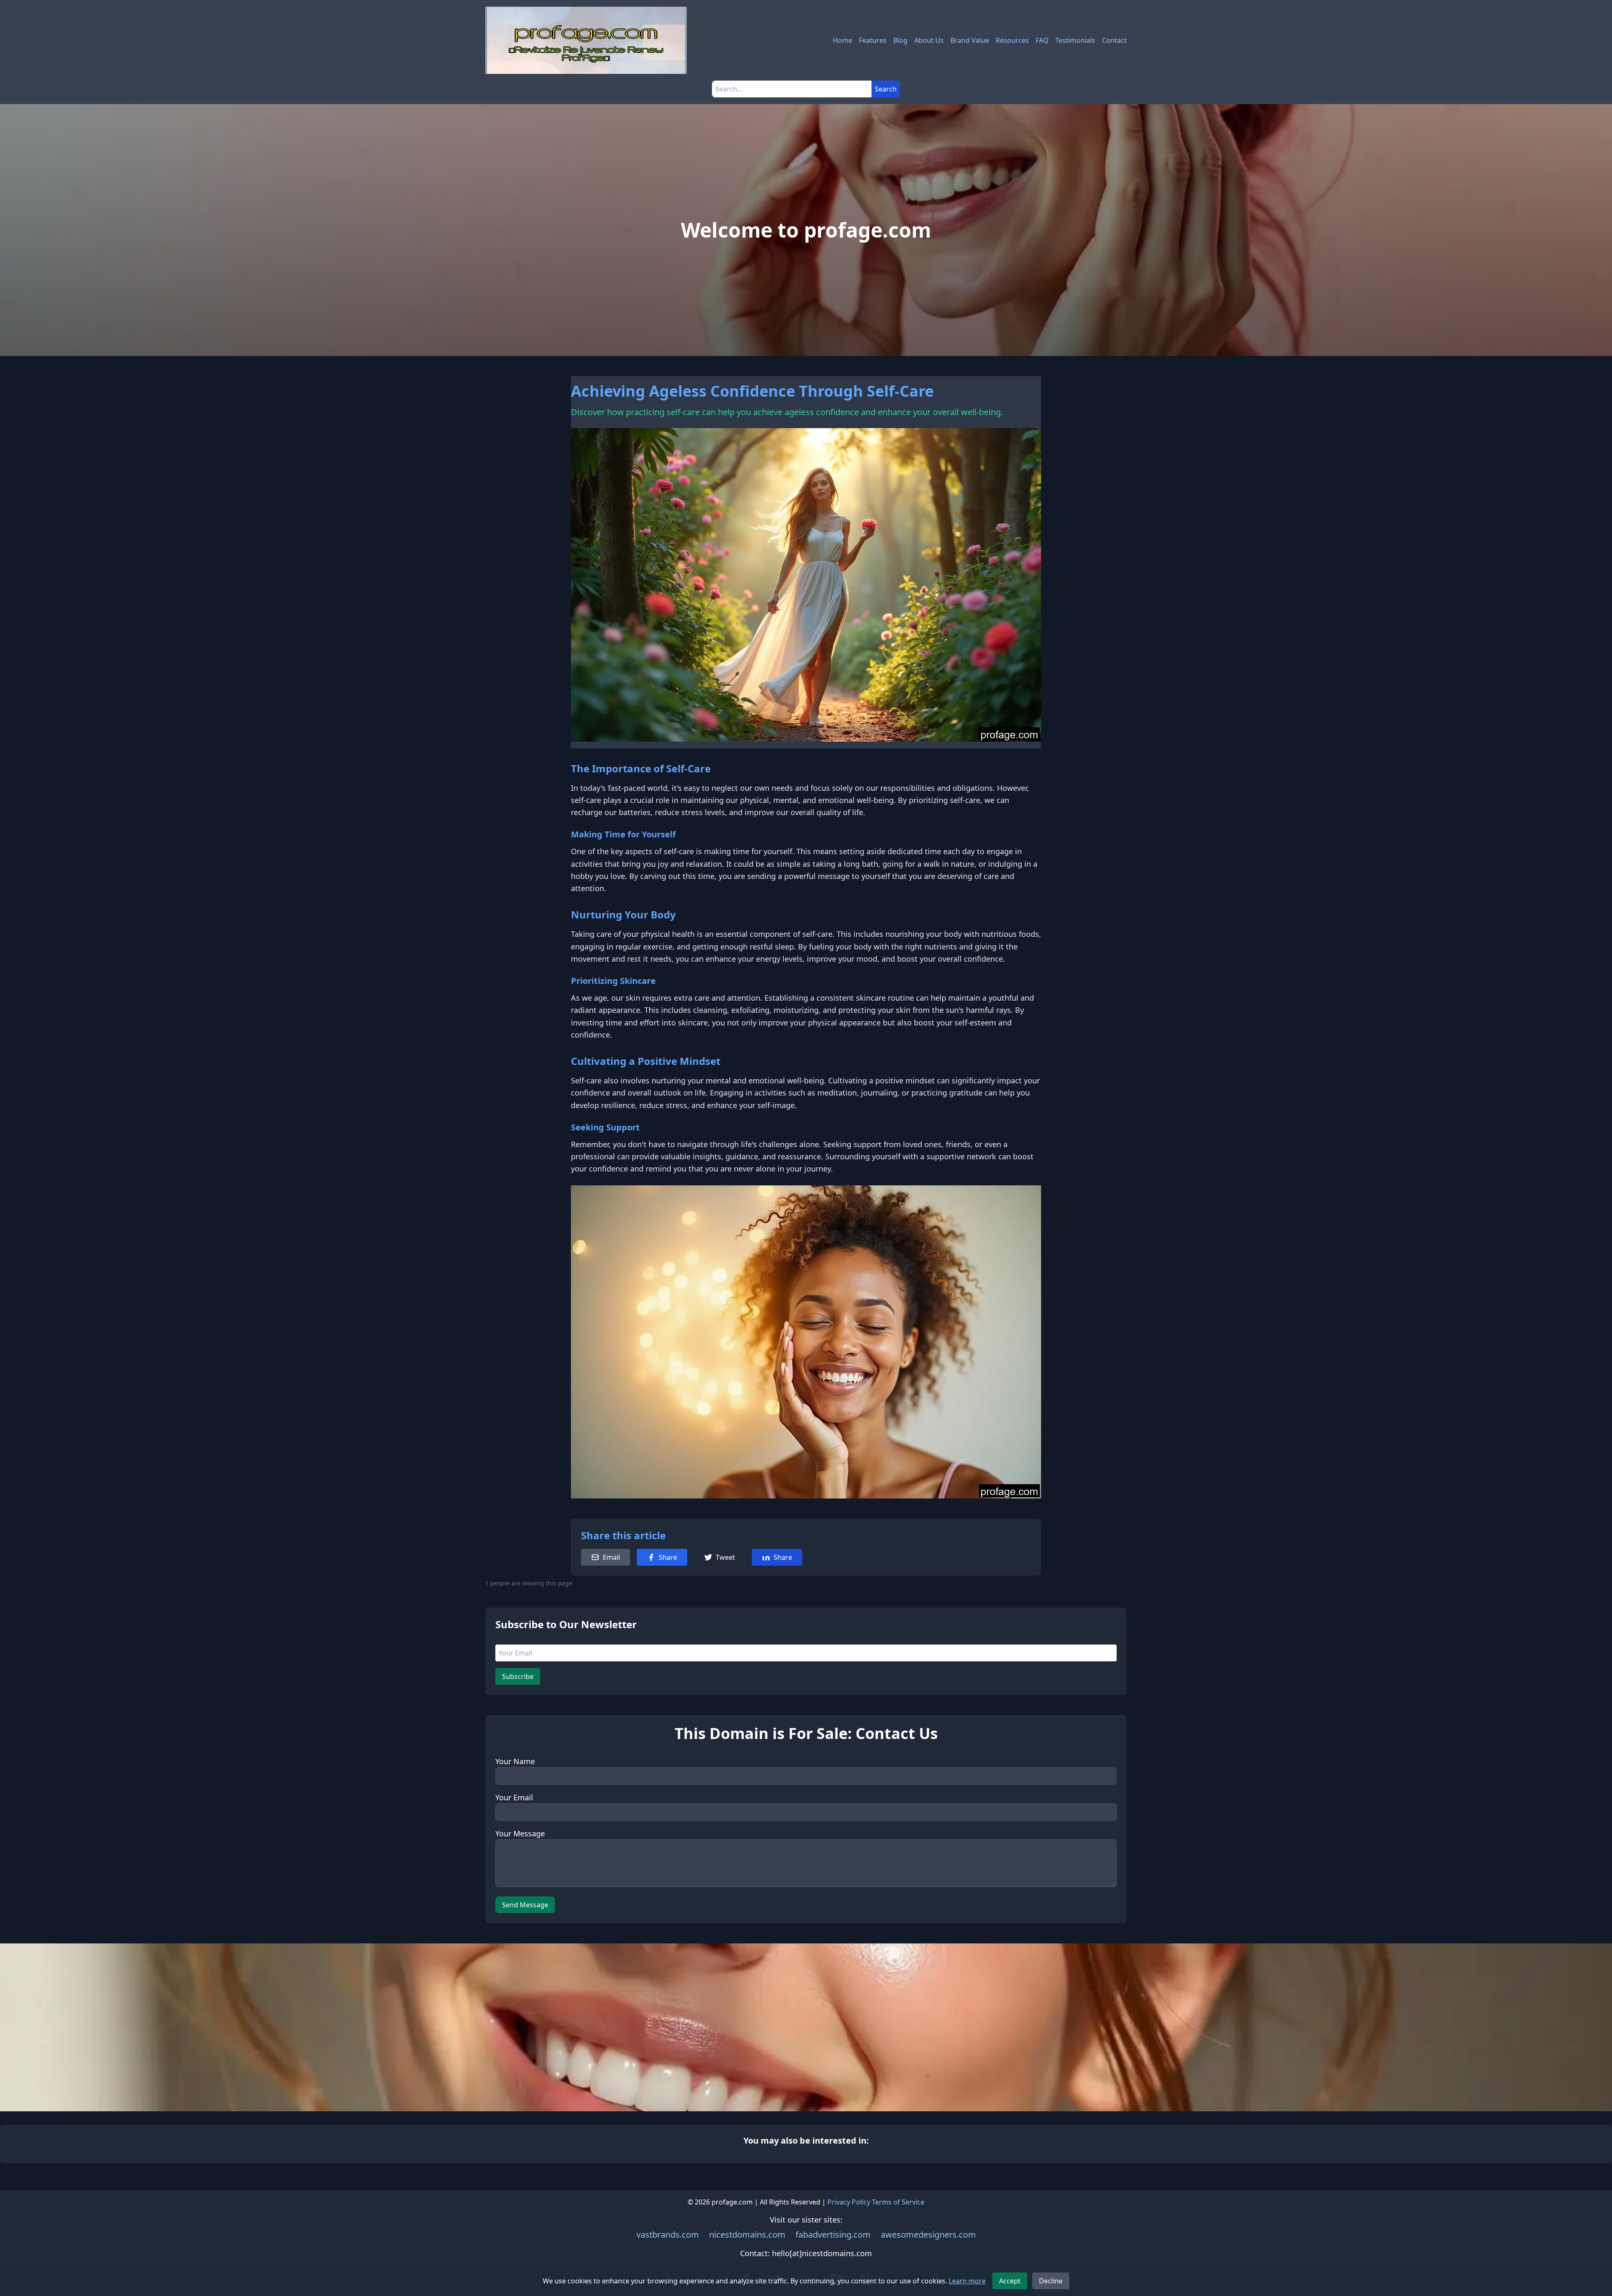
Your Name (515, 1761)
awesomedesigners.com (928, 2235)
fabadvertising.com (833, 2235)
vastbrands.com (668, 2235)
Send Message (525, 1905)
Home (843, 40)
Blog (900, 40)
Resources (1012, 40)
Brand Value (970, 40)
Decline (1051, 2281)
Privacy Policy (849, 2202)
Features (873, 40)
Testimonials (1075, 40)
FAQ (1042, 40)
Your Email (514, 1797)
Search (886, 89)
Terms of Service (898, 2202)
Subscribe (518, 1676)
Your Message (520, 1833)
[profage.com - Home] (586, 40)
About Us (929, 40)
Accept (1010, 2281)
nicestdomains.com (747, 2235)
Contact (1114, 40)
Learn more (967, 2281)
